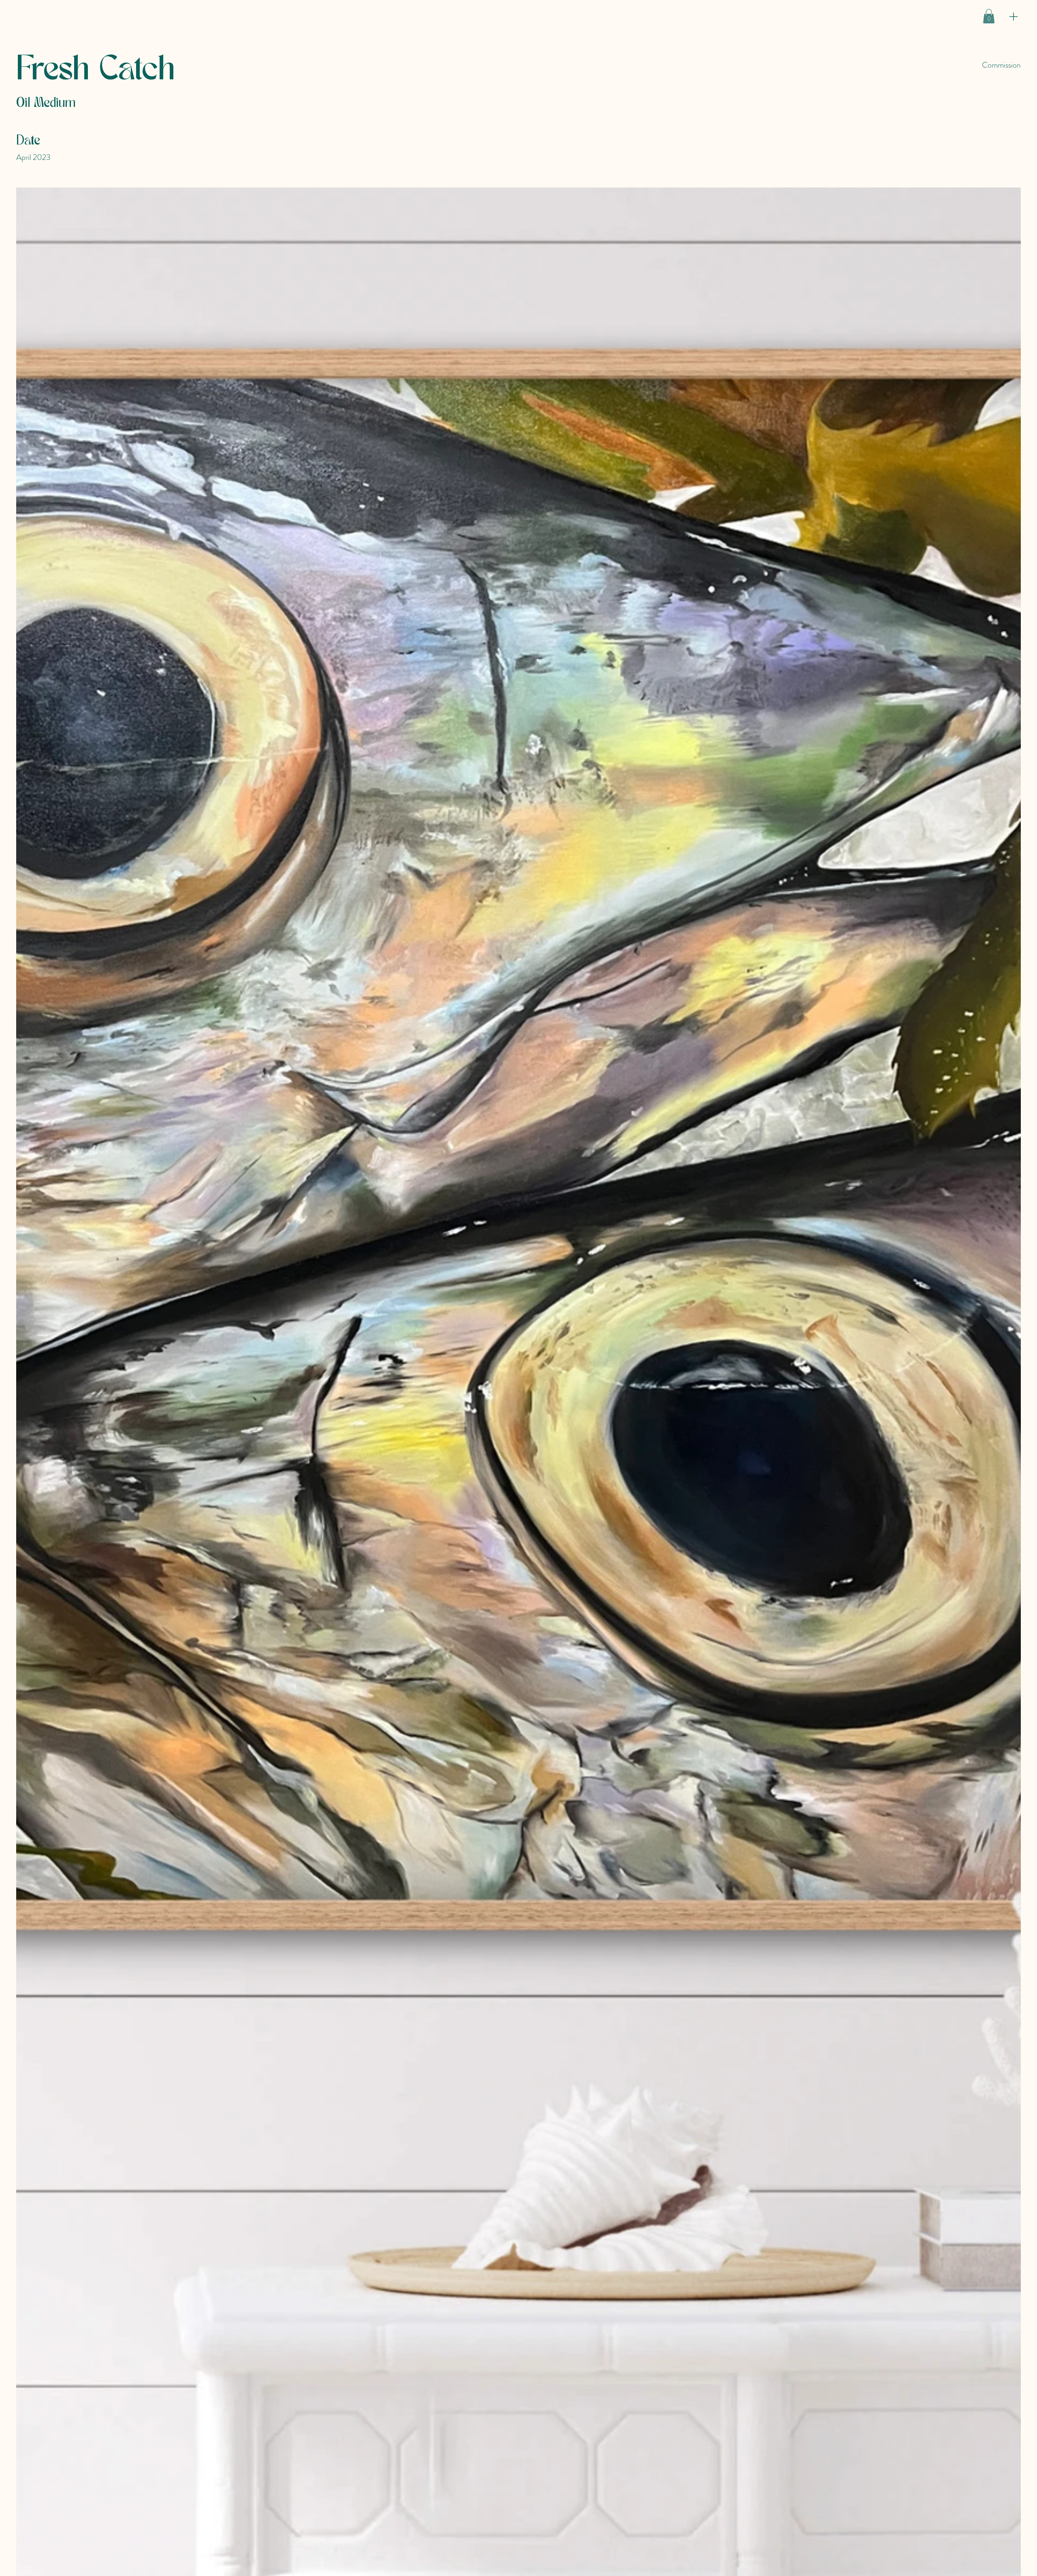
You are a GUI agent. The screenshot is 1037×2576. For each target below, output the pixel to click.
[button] (989, 16)
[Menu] (1014, 16)
